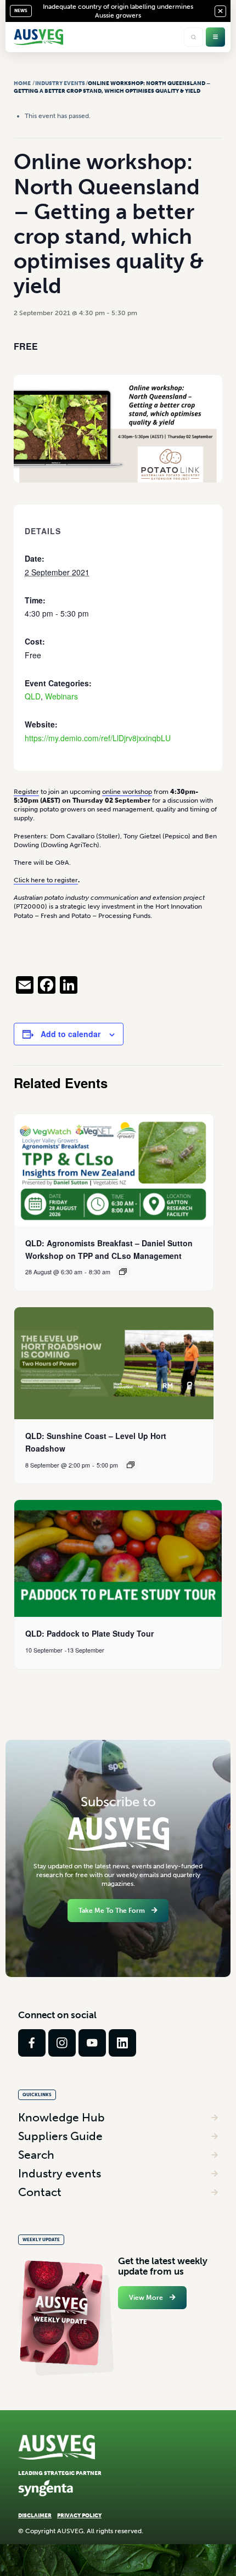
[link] (32, 2043)
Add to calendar (71, 1034)
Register (26, 792)
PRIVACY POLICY (79, 2515)
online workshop (127, 792)
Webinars (61, 696)
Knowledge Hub (61, 2117)
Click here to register (46, 880)
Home (22, 83)
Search (36, 2155)
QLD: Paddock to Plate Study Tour (89, 1633)
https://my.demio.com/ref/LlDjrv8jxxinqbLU (98, 738)
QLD (33, 696)
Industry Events (60, 83)
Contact (40, 2192)
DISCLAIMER (35, 2515)
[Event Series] (123, 1272)
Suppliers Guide (60, 2136)
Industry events (60, 2173)
